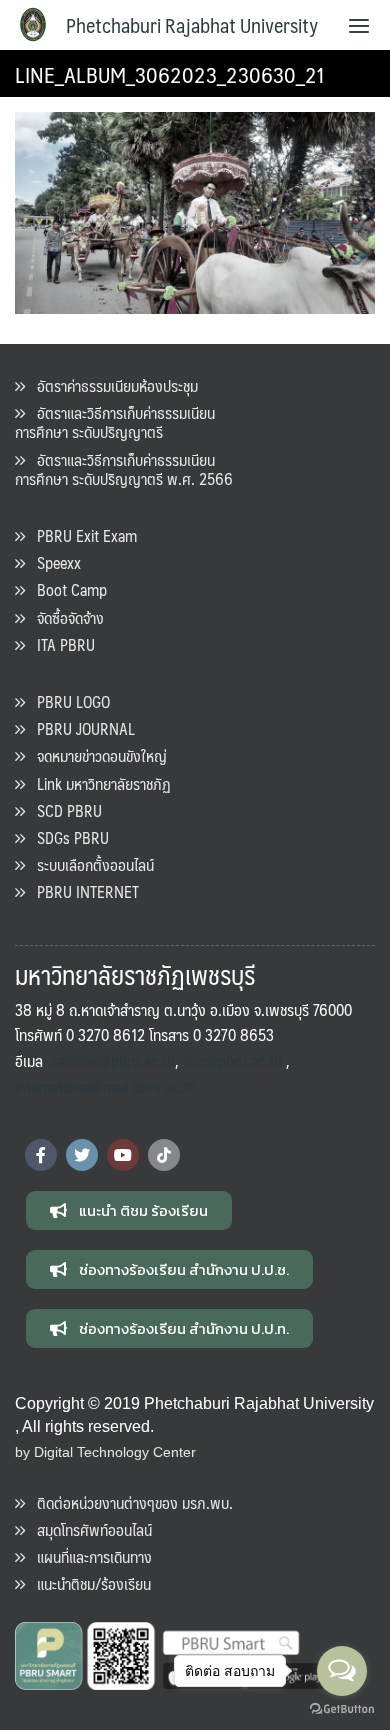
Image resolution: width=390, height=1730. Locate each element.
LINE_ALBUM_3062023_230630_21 (170, 73)
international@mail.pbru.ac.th (105, 1086)
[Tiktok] (164, 1155)
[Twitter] (82, 1155)
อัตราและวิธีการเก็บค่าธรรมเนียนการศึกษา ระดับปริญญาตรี (115, 422)
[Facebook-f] (41, 1155)
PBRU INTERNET (82, 891)
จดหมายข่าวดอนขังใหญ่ (96, 755)
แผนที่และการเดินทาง (88, 1556)
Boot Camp (66, 589)
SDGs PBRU (67, 837)
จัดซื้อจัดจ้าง (64, 617)
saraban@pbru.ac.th (113, 1060)
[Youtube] (123, 1155)
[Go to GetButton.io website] (342, 1709)
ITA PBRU (60, 644)
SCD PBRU (63, 810)
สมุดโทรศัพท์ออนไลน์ (88, 1529)
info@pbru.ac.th (232, 1060)
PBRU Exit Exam (81, 535)
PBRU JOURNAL (80, 728)
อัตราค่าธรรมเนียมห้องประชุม (111, 385)
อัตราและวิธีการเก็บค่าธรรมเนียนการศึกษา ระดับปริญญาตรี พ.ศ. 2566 (124, 469)
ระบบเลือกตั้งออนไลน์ (89, 864)
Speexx (53, 562)
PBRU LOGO (67, 701)
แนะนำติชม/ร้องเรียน (88, 1583)
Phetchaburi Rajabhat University (192, 25)
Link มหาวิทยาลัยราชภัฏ (98, 783)
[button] (129, 1210)
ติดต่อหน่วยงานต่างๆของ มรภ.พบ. (129, 1502)
